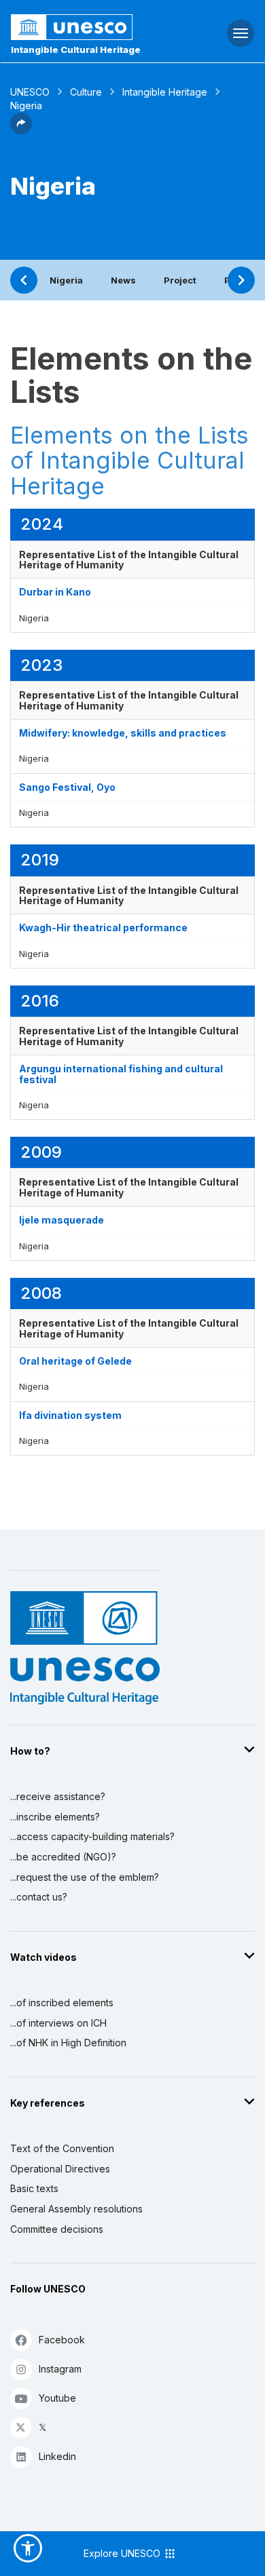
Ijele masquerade (61, 1220)
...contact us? (39, 1897)
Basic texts (34, 2188)
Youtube (57, 2398)
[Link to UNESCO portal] (89, 27)
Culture (86, 92)
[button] (21, 130)
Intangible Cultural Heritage (76, 50)
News (123, 280)
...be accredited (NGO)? (63, 1857)
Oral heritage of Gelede (75, 1361)
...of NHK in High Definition (68, 2043)
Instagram (60, 2369)
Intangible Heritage (165, 92)
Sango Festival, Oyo (67, 787)
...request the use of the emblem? (85, 1877)
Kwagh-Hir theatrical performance (103, 928)
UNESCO (30, 92)
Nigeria (66, 280)
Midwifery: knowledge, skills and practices (123, 733)
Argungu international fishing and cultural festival (121, 1074)
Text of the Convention (62, 2148)
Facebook (62, 2340)
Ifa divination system (70, 1415)
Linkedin (57, 2456)
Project (180, 280)
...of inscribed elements (62, 2003)
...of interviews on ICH (58, 2023)
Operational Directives (60, 2169)
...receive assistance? (58, 1796)
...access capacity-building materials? (92, 1836)
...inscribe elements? (55, 1817)
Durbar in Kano (55, 592)
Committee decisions (57, 2229)
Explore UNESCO (123, 2553)
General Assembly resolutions (76, 2209)
